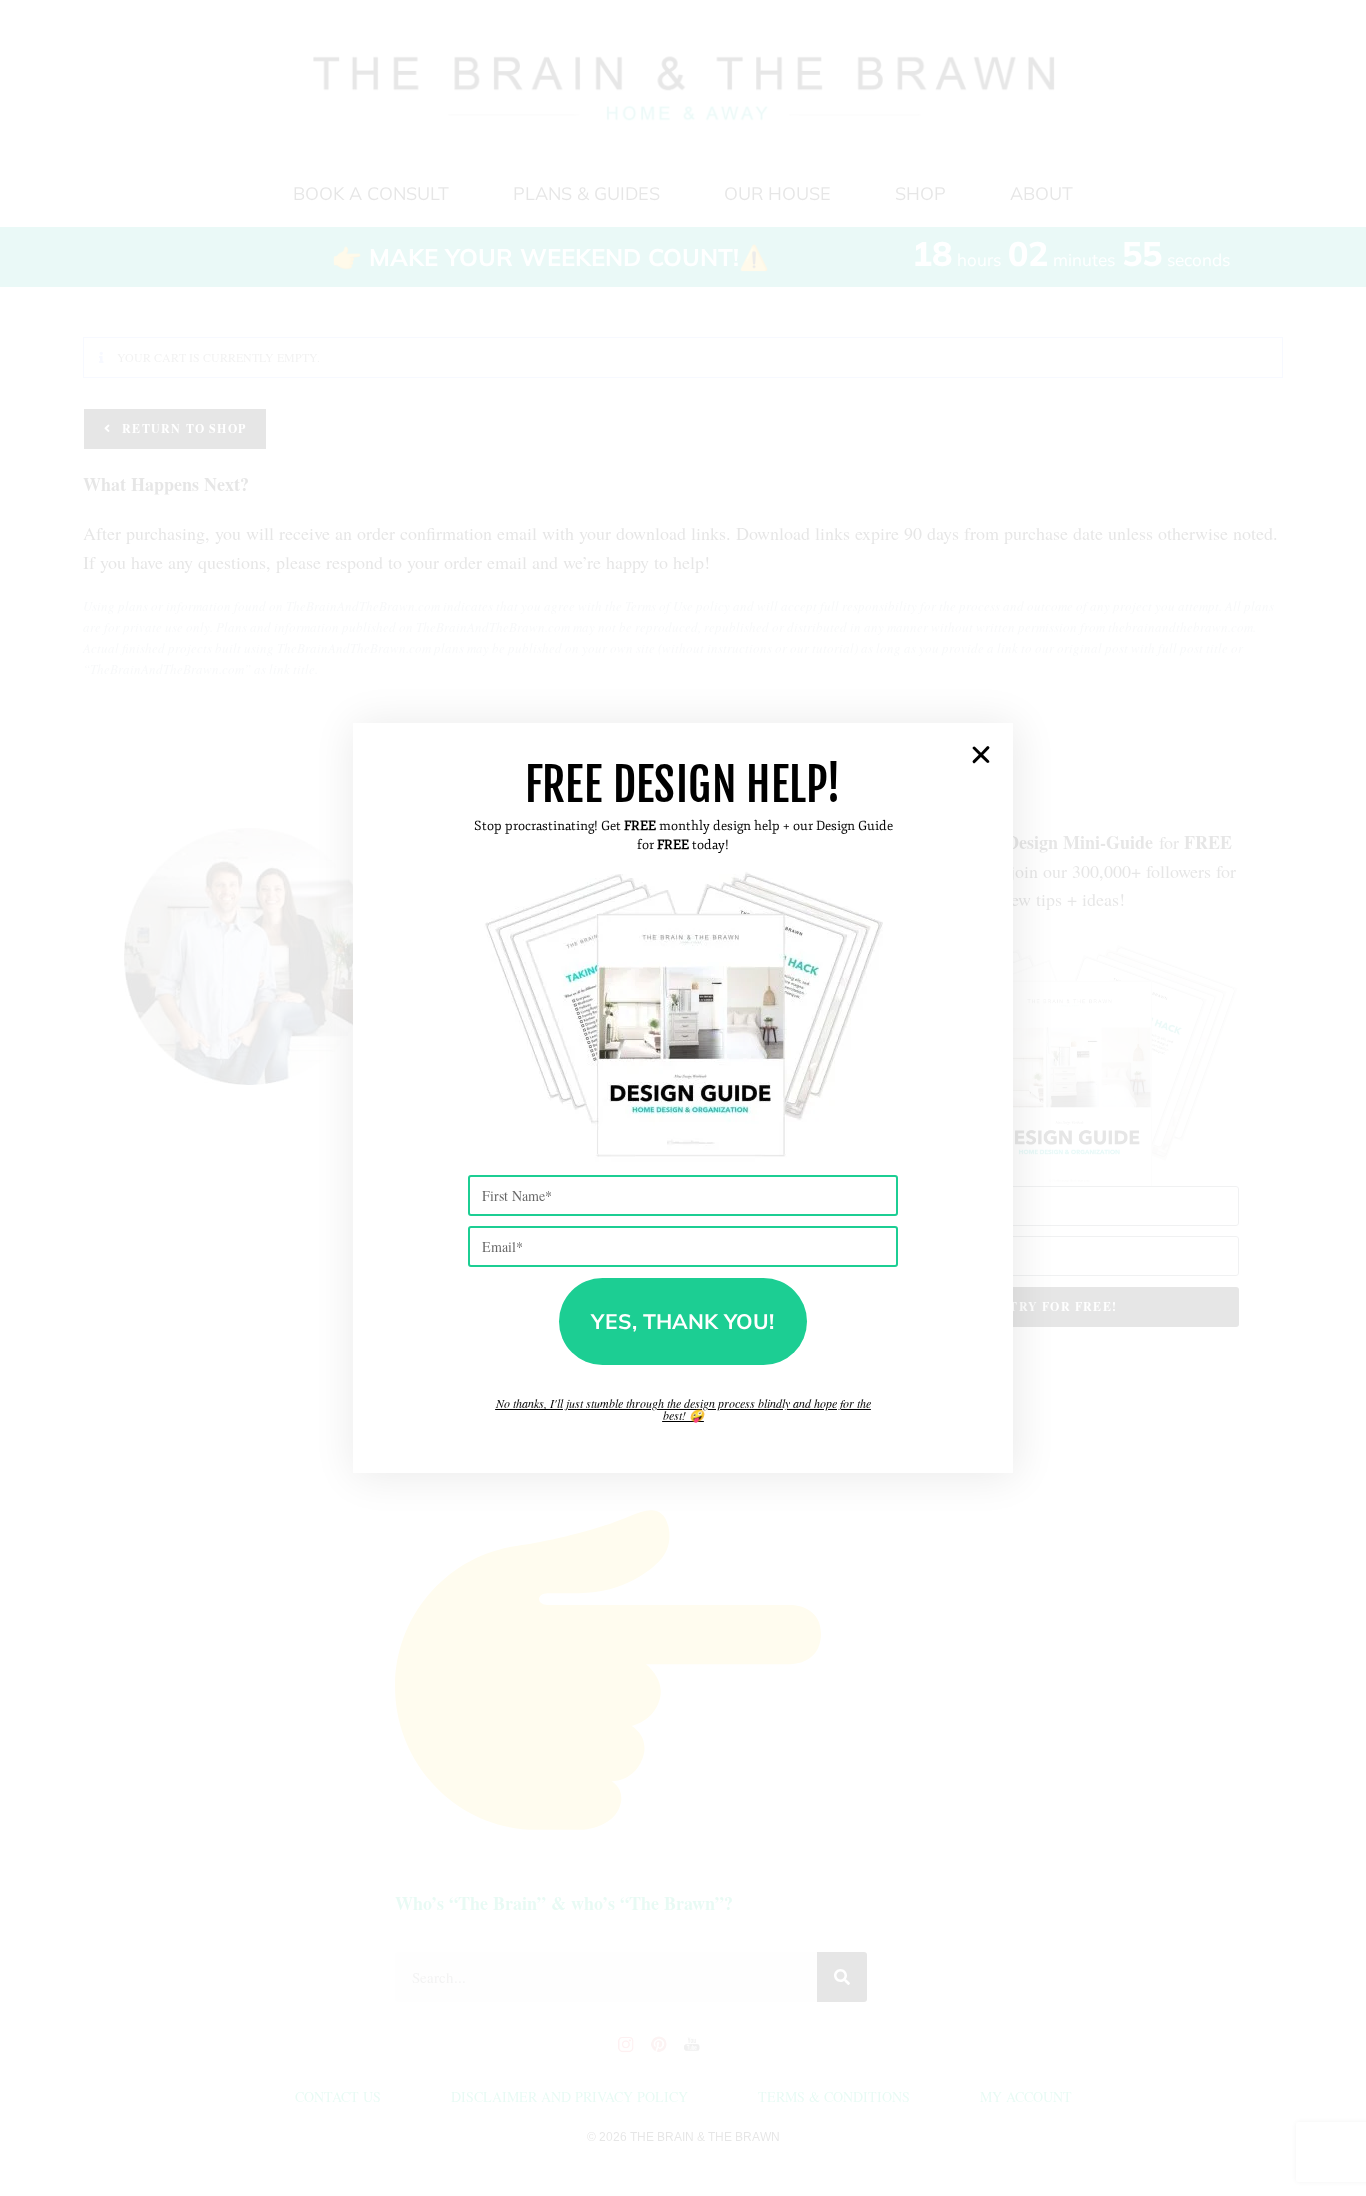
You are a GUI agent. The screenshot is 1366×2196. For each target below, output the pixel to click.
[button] (981, 755)
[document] (683, 1098)
